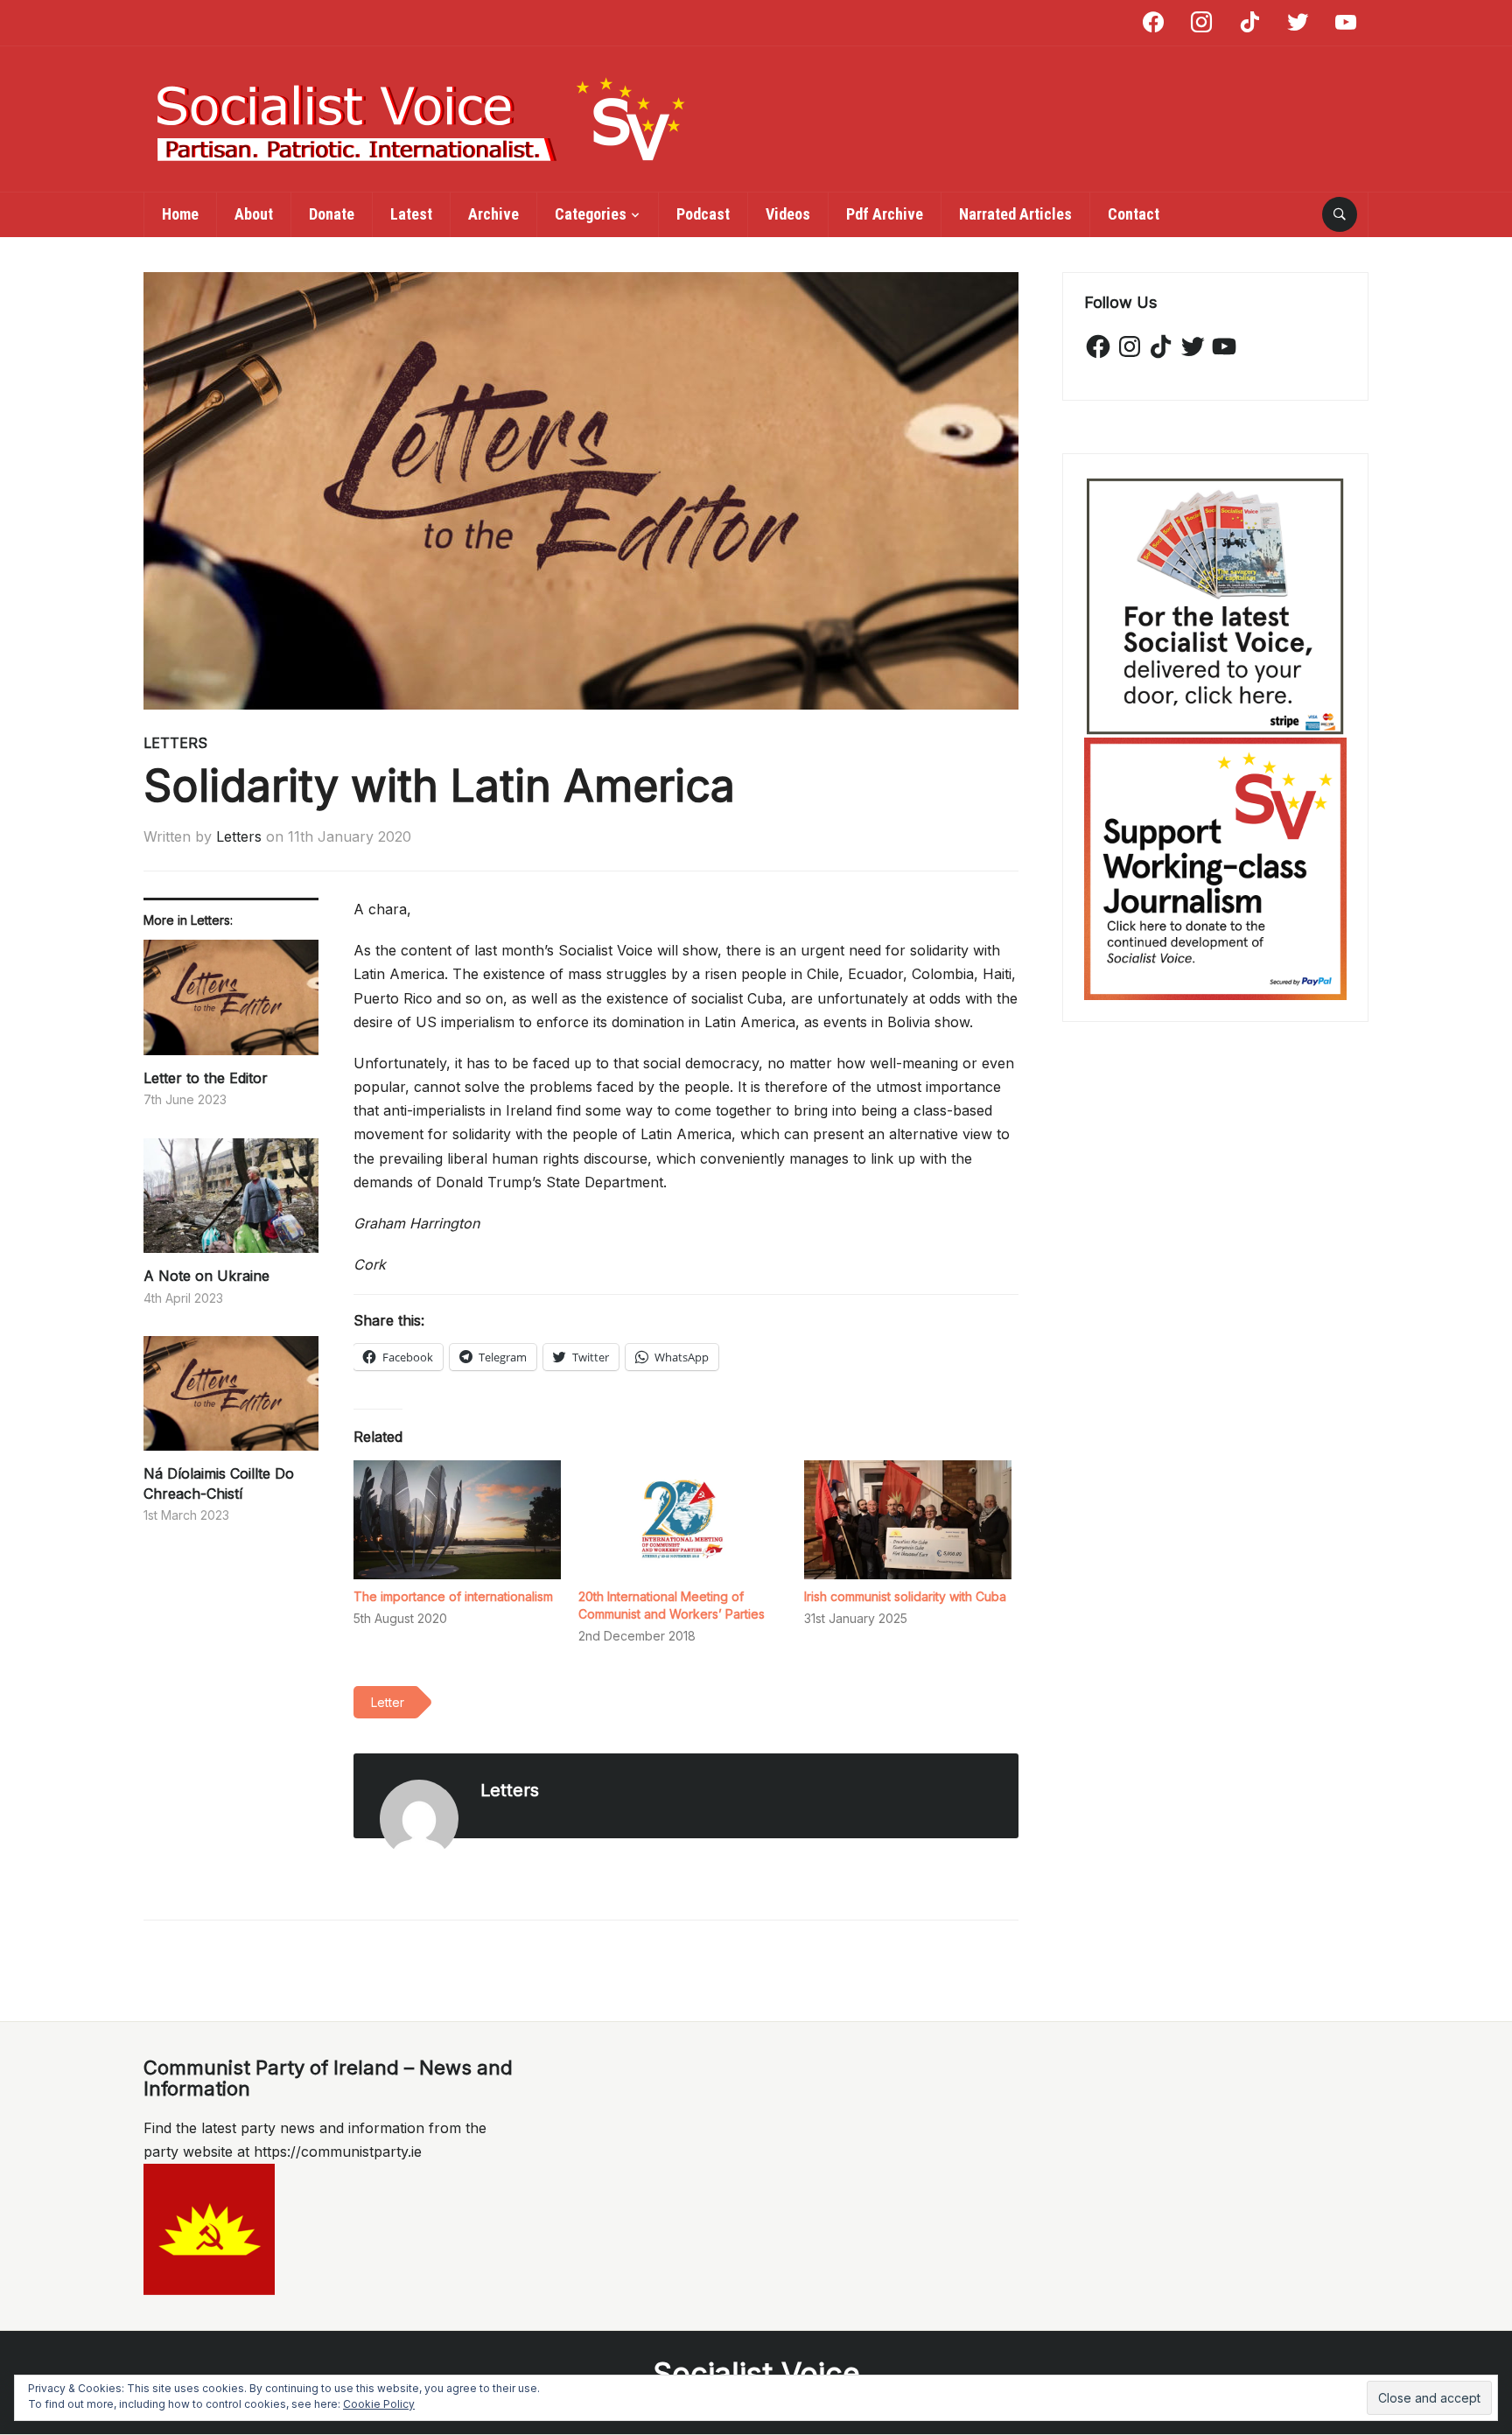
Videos (788, 214)
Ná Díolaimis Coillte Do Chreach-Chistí (219, 1483)
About (254, 214)
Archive (493, 214)
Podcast (703, 214)
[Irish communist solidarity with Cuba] (908, 1520)
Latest (411, 214)
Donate (332, 214)
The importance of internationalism (453, 1596)
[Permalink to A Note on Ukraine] (231, 1203)
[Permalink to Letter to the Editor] (231, 1004)
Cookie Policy (379, 2404)
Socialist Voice (756, 2373)
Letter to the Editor (206, 1078)
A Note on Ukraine (206, 1276)
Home (180, 214)
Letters (175, 743)
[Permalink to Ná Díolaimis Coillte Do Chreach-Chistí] (231, 1400)
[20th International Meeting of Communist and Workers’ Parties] (682, 1520)
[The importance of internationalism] (457, 1520)
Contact (1134, 214)
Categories (591, 214)
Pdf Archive (885, 214)
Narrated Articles (1015, 214)
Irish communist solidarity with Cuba (905, 1596)
